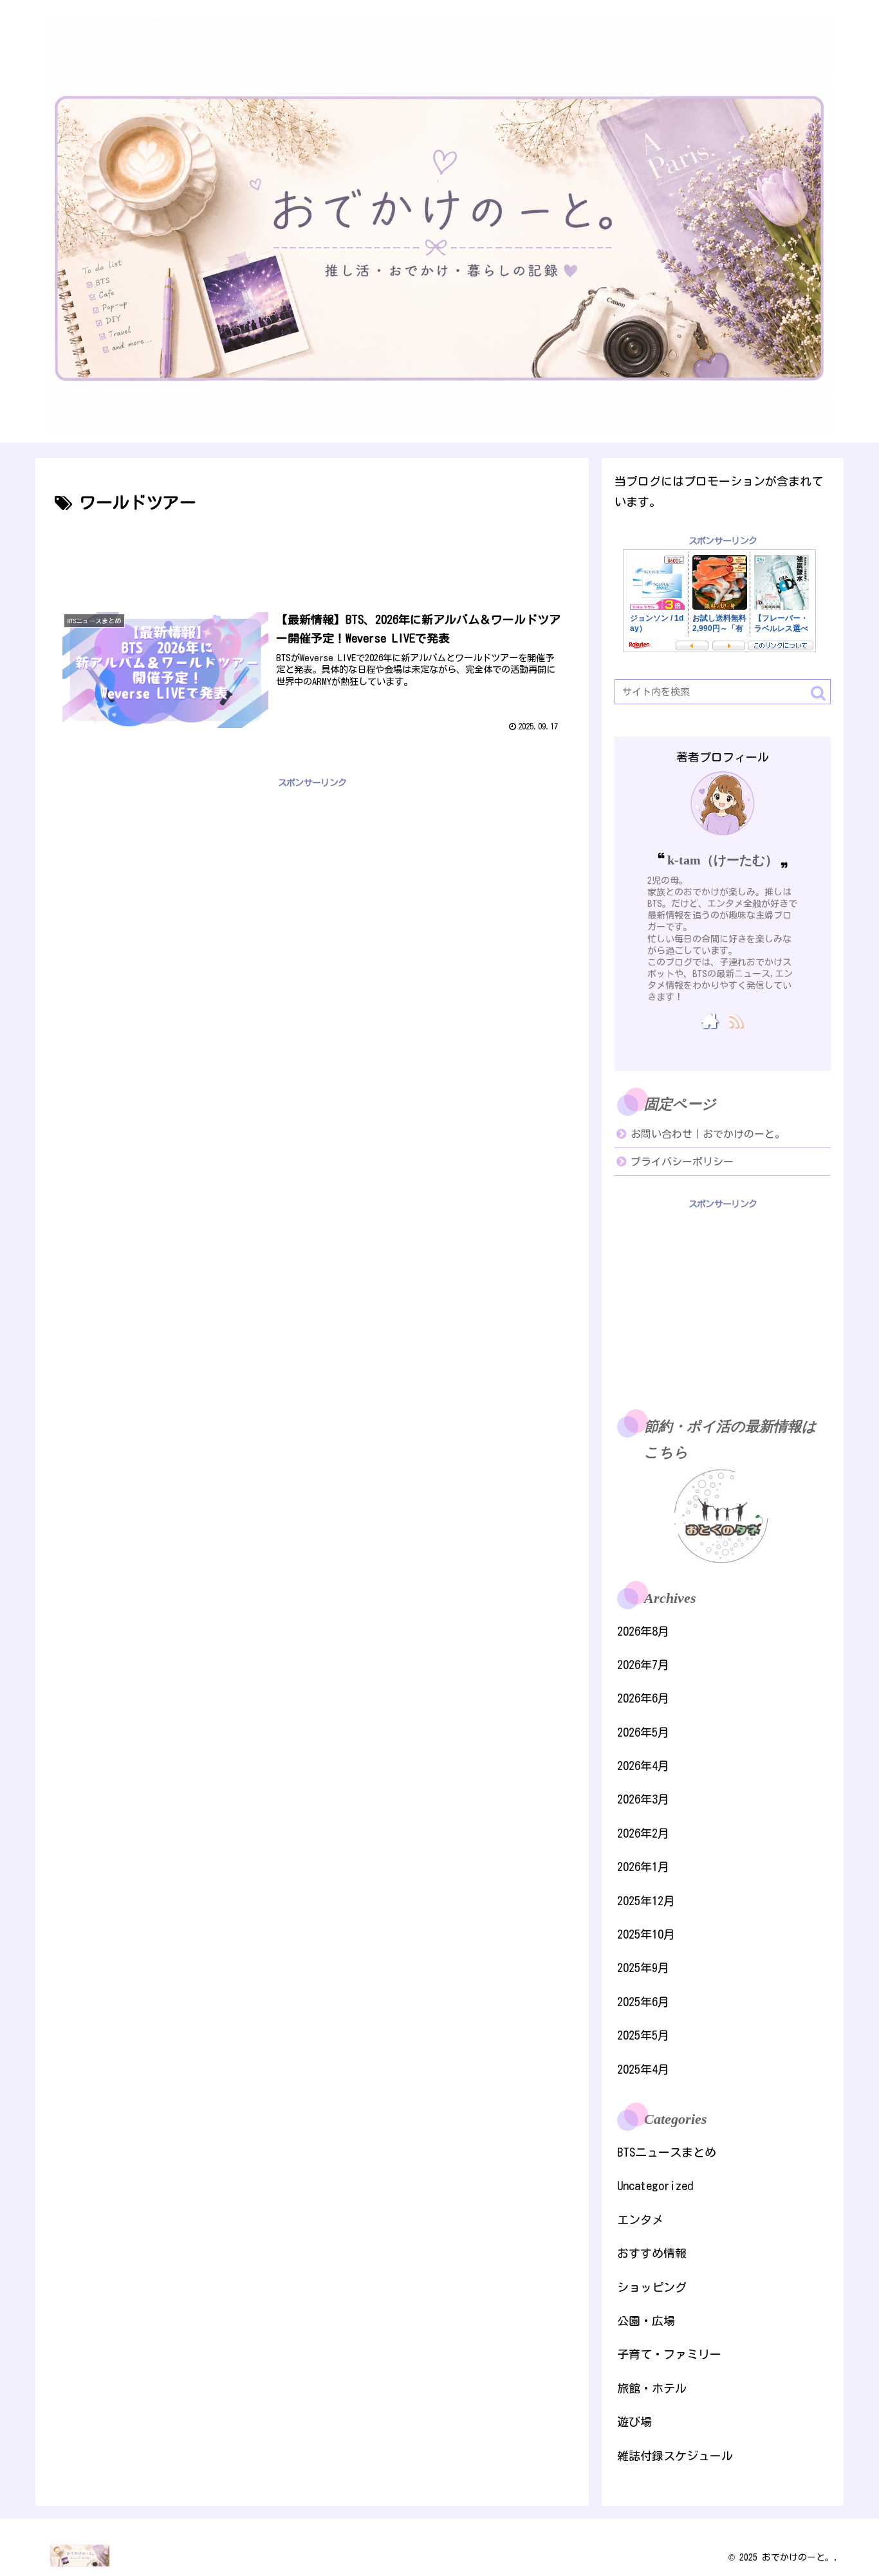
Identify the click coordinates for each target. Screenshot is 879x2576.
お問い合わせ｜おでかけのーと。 (708, 1134)
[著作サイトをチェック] (710, 1020)
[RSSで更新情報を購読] (735, 1020)
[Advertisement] (312, 553)
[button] (818, 693)
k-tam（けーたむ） (723, 860)
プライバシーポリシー (682, 1162)
